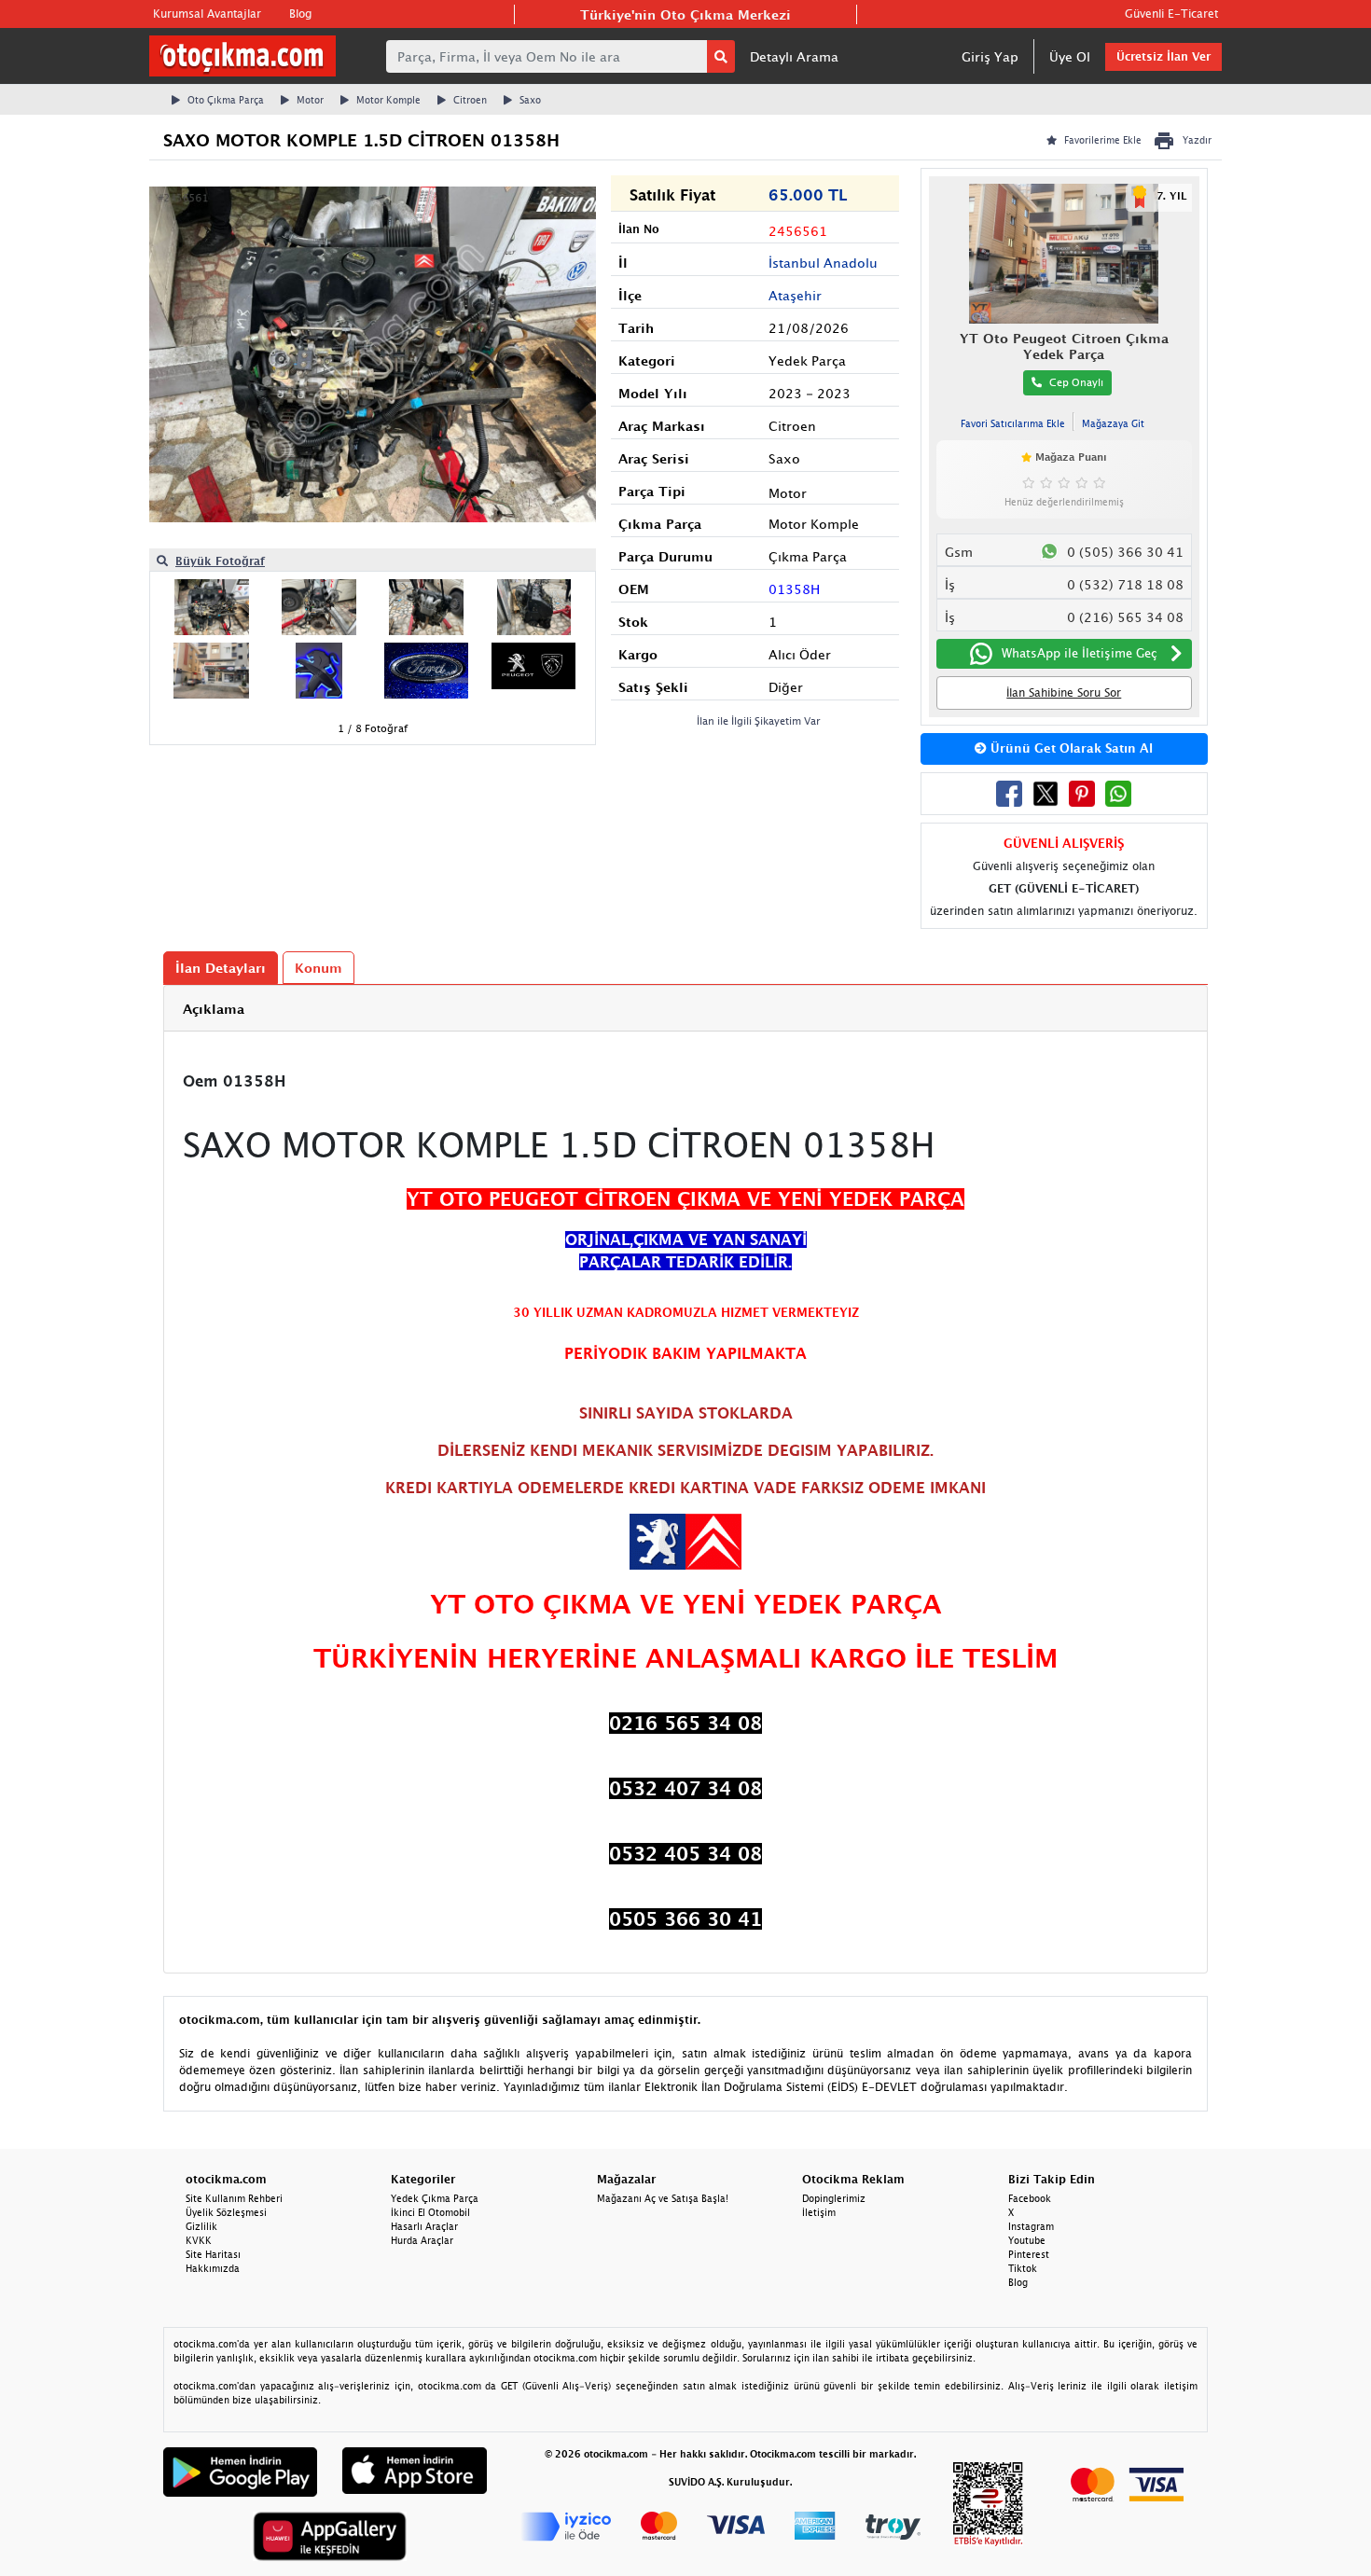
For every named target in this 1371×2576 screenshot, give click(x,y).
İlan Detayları (221, 968)
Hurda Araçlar (422, 2240)
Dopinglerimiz (834, 2198)
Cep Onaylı (1076, 382)
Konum (319, 968)
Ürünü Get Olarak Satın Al (1070, 748)
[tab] (685, 1009)
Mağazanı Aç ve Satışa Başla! (663, 2198)
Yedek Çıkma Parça (435, 2198)
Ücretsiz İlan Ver (1163, 56)
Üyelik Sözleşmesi (226, 2212)
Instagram (1031, 2226)
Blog (300, 14)
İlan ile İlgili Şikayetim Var (759, 720)
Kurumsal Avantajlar (207, 14)
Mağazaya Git (1113, 423)
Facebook (1030, 2198)
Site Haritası (213, 2254)
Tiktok (1023, 2268)
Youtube (1027, 2240)
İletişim (819, 2212)
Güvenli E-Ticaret (1171, 14)
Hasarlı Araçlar (424, 2226)
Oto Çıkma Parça (226, 100)
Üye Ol (1070, 56)
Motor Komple (388, 100)
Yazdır (1197, 140)
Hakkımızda (213, 2268)
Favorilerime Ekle (1103, 140)
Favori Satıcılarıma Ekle (1013, 423)
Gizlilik (201, 2226)
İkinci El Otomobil (430, 2212)
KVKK (199, 2240)
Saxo (530, 100)
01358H (794, 589)
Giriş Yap (990, 56)
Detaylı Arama (794, 56)
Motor (310, 100)
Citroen (470, 100)
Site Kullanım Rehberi (234, 2198)
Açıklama (214, 1009)
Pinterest (1029, 2254)
